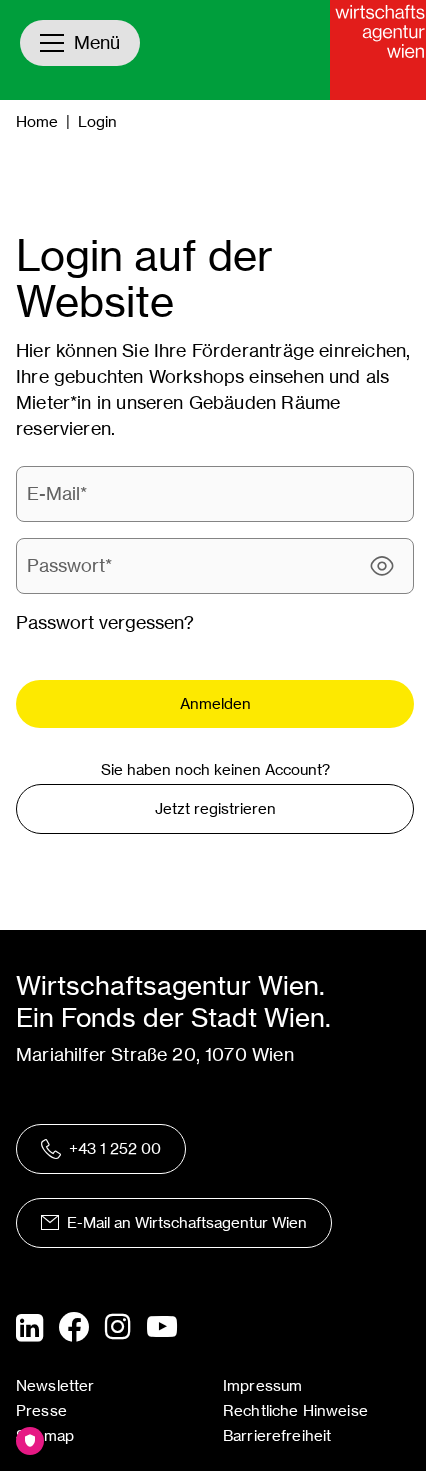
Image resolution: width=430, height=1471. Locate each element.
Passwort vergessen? (105, 622)
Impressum (262, 1385)
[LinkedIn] (29, 1328)
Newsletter (55, 1385)
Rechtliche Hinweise (295, 1410)
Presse (41, 1410)
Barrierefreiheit (277, 1435)
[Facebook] (74, 1327)
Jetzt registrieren (215, 808)
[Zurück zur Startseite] (380, 50)
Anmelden (215, 703)
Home (37, 121)
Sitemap (45, 1435)
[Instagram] (118, 1328)
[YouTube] (162, 1328)
